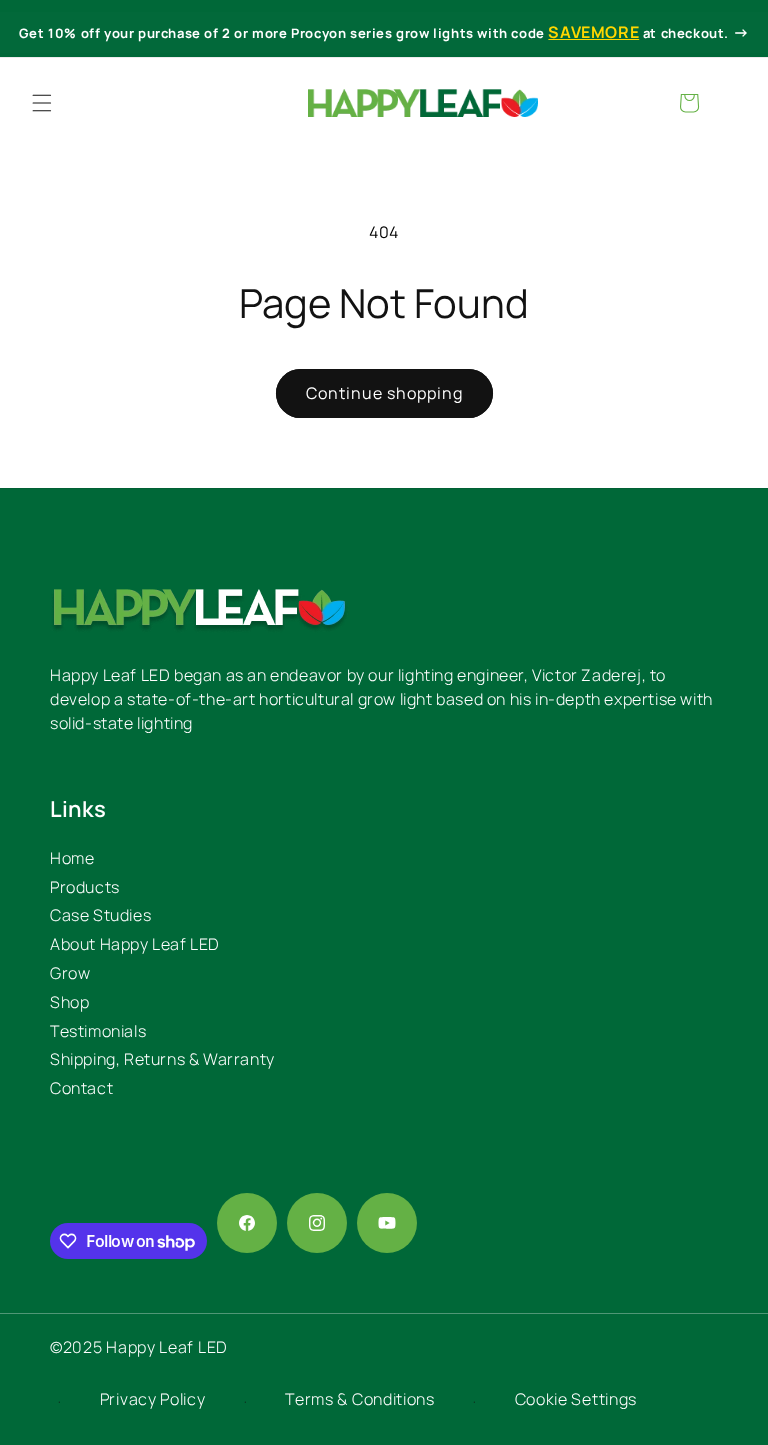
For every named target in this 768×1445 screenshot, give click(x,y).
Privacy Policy (153, 1399)
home (72, 858)
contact (81, 1088)
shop (69, 1002)
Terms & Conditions (360, 1399)
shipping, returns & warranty (162, 1059)
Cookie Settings (576, 1399)
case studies (100, 915)
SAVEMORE (593, 32)
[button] (42, 103)
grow (70, 973)
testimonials (98, 1031)
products (85, 887)
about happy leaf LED (135, 944)
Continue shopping (384, 393)
